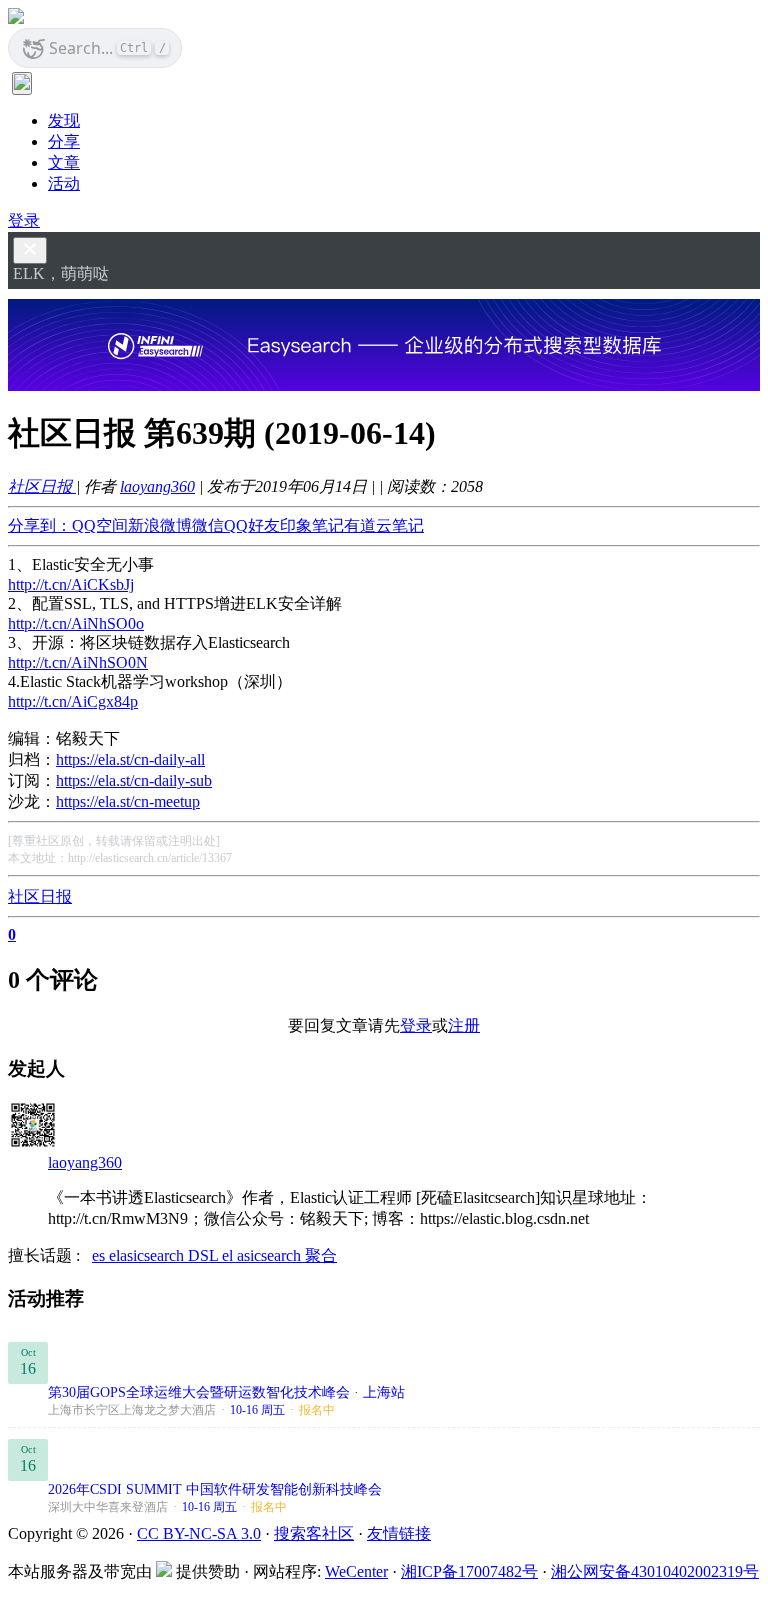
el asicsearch (263, 1255)
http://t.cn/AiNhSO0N (78, 662)
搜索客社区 (314, 1533)
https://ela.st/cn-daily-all (130, 759)
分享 (64, 141)
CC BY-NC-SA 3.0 (199, 1533)
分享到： (40, 525)
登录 (24, 220)
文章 (64, 162)
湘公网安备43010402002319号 (655, 1571)
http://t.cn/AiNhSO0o (76, 623)
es (100, 1255)
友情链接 (399, 1533)
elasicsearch (148, 1255)
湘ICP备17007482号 (469, 1571)
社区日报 (42, 486)
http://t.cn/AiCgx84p (73, 701)
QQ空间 (100, 525)
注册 (464, 1025)
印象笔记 (312, 525)
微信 (208, 525)
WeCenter (356, 1571)
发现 (64, 120)
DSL (205, 1255)
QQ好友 (252, 525)
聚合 (321, 1255)
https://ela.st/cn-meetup (128, 801)
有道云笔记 (384, 525)
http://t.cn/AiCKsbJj (71, 584)
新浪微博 (160, 525)
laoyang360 (157, 486)
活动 (64, 183)
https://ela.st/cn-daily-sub (134, 780)
